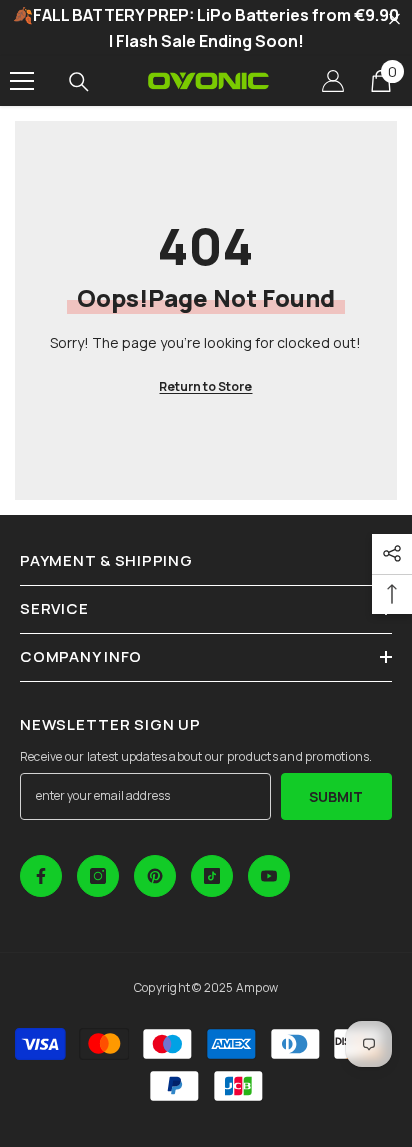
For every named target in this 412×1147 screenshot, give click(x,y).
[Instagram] (98, 876)
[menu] (22, 81)
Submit (336, 796)
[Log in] (333, 81)
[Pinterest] (155, 876)
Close (394, 19)
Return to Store (205, 386)
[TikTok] (212, 876)
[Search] (79, 82)
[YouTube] (269, 876)
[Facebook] (41, 876)
